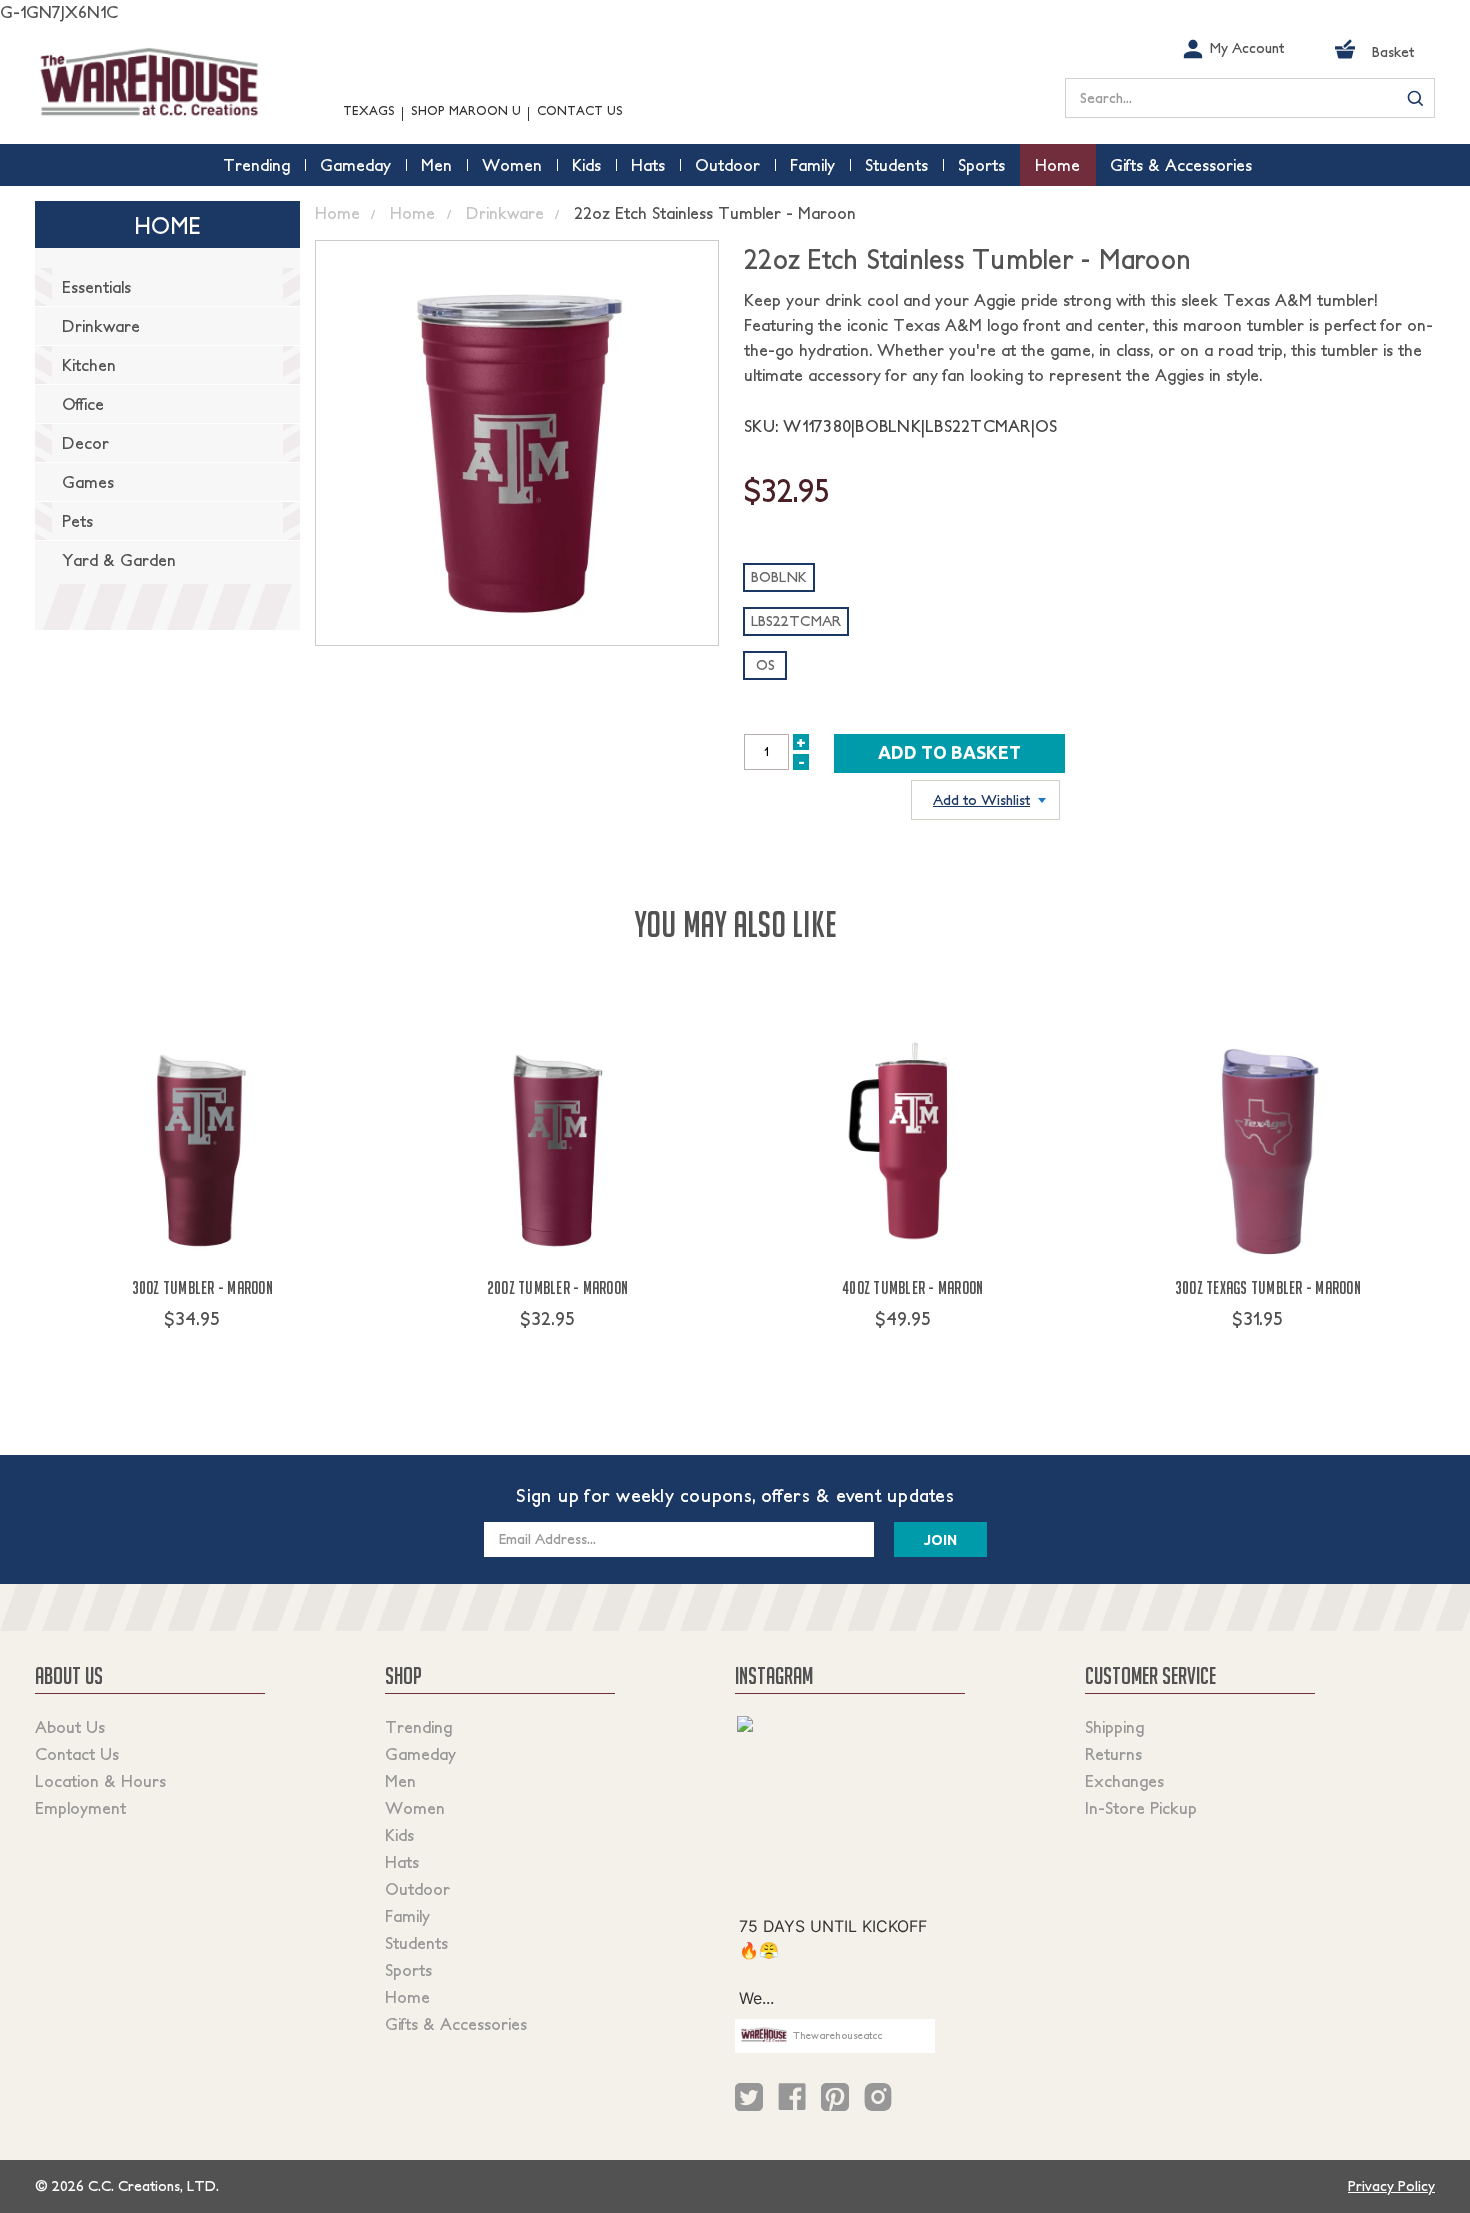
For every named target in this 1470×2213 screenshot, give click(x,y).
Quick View (202, 1356)
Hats (402, 1862)
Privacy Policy (1391, 2186)
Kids (399, 1835)
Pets (77, 521)
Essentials (96, 287)
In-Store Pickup (1141, 1808)
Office (83, 404)
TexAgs (369, 110)
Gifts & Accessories (456, 2024)
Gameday (420, 1754)
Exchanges (1124, 1781)
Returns (1113, 1754)
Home (407, 1997)
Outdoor (417, 1889)
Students (416, 1943)
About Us (70, 1727)
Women (415, 1808)
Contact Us (580, 110)
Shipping (1114, 1727)
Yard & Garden (119, 560)
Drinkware (101, 326)
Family (407, 1916)
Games (88, 482)
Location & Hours (100, 1781)
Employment (80, 1808)
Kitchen (89, 365)
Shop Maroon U (466, 110)
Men (400, 1781)
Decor (85, 443)
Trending (418, 1727)
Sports (408, 1970)
